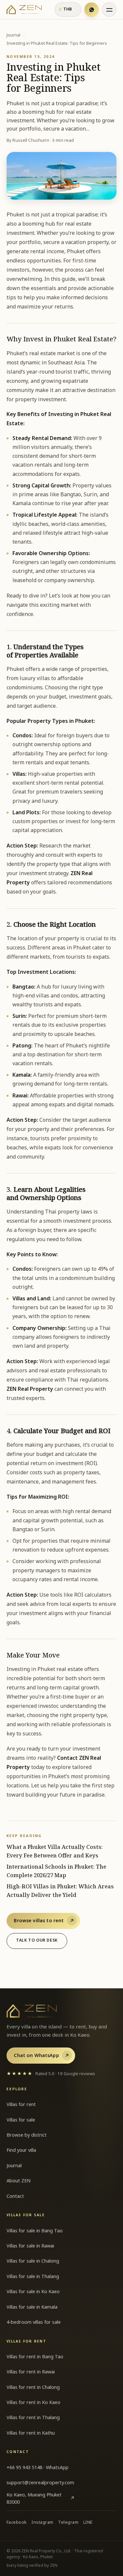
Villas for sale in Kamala (32, 2307)
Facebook (17, 2523)
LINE (88, 2523)
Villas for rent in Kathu (31, 2433)
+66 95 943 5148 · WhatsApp (38, 2468)
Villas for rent (21, 2105)
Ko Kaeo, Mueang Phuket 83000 (41, 2499)
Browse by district (27, 2135)
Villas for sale (21, 2120)
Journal (13, 36)
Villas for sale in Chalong (33, 2261)
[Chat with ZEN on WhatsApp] (92, 10)
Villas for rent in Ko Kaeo (33, 2403)
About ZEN (19, 2181)
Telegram (68, 2523)
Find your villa (21, 2150)
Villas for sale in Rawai (30, 2246)
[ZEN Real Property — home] (24, 10)
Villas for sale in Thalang (33, 2277)
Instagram (42, 2523)
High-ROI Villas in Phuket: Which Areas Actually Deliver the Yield (60, 1891)
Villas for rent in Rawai (31, 2372)
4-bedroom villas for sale (34, 2322)
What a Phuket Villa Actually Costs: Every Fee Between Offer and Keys (55, 1852)
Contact (15, 2196)
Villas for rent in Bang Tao (35, 2357)
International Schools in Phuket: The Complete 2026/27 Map (56, 1871)
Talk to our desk (37, 1940)
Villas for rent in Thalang (33, 2418)
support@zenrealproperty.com (40, 2483)
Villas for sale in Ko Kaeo (33, 2292)
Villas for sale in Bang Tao (35, 2231)
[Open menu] (109, 10)
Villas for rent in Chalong (33, 2387)
